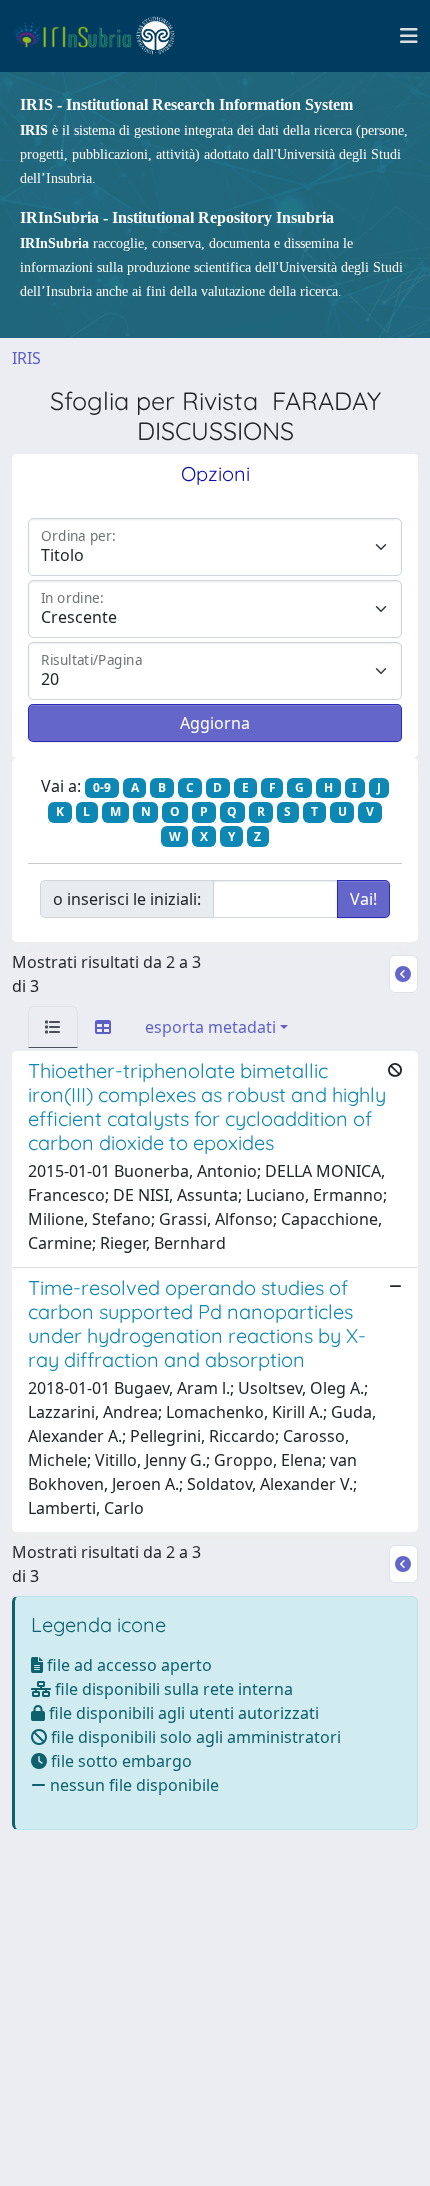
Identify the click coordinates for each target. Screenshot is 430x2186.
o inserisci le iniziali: (127, 899)
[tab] (53, 1027)
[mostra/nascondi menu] (409, 36)
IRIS (26, 358)
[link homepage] (103, 36)
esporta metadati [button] (210, 1027)
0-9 (102, 787)
